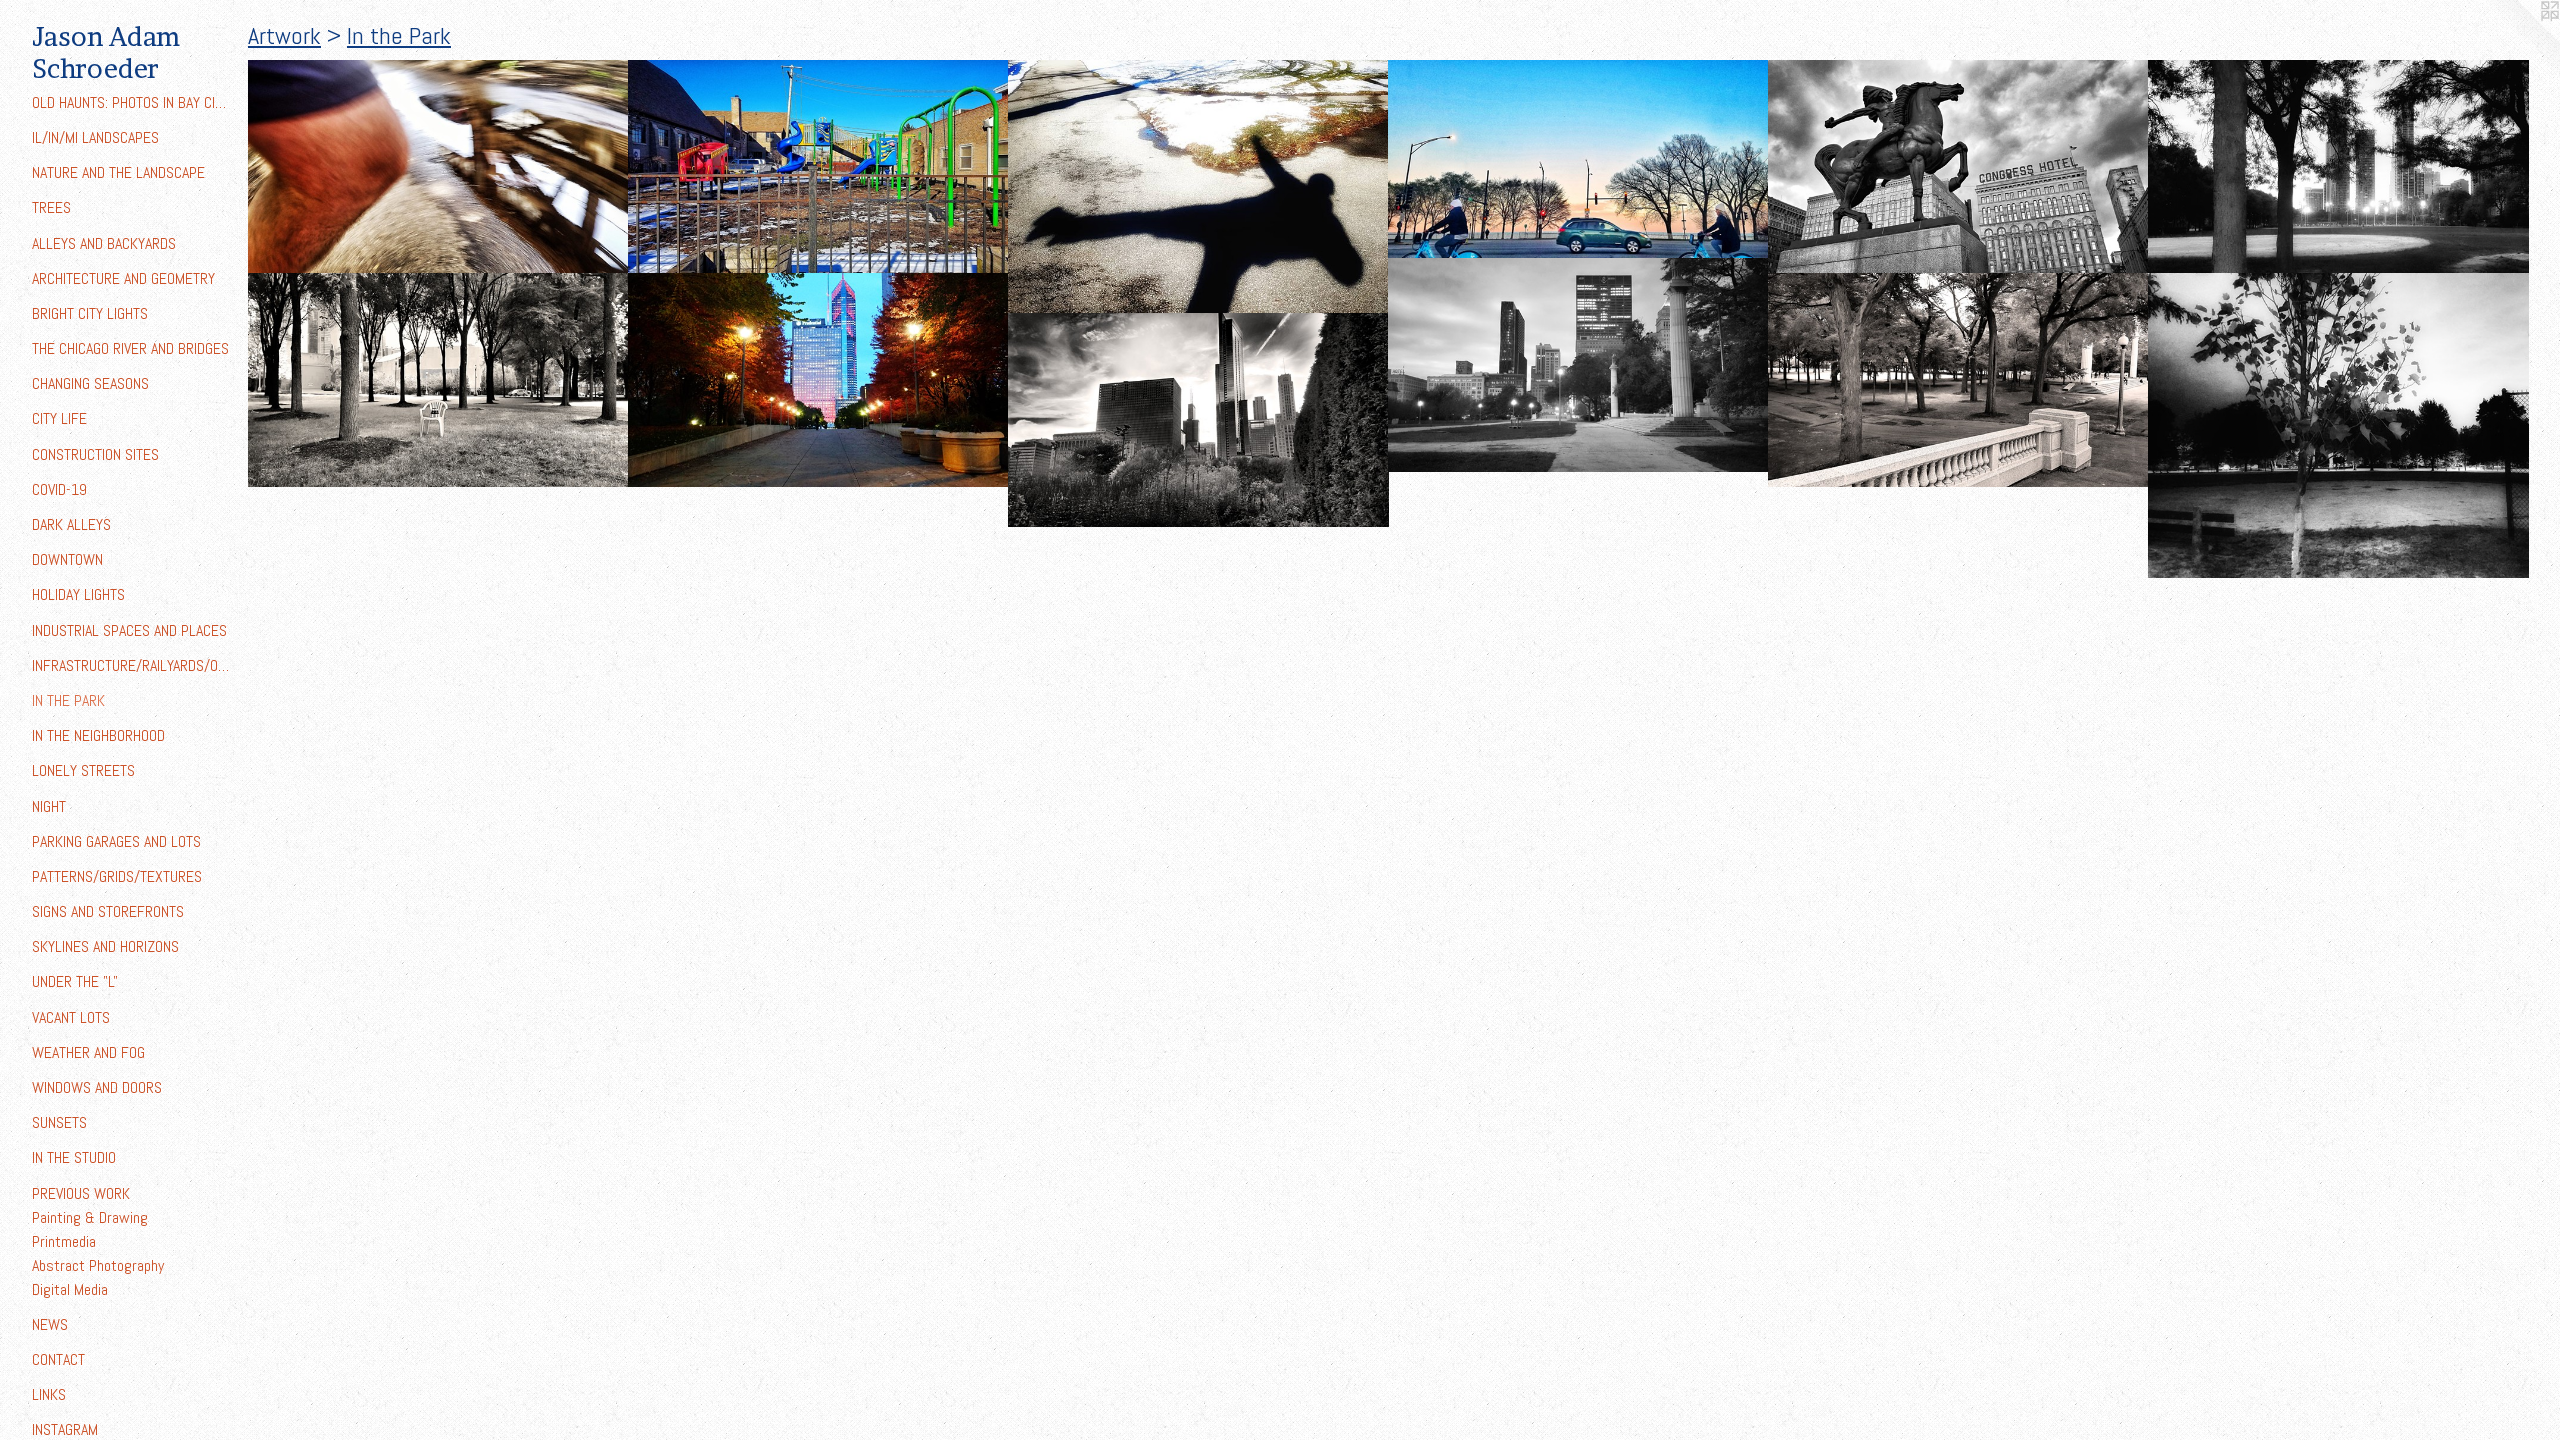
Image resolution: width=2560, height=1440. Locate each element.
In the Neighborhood (98, 735)
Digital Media (70, 1289)
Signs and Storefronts (108, 911)
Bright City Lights (90, 313)
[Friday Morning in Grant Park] (438, 380)
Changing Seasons (90, 383)
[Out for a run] (438, 167)
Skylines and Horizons (105, 946)
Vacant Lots (71, 1017)
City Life (59, 418)
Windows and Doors (97, 1087)
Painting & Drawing (90, 1217)
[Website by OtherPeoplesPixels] (2520, 40)
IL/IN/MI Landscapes (95, 137)
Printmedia (64, 1241)
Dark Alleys (71, 524)
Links (49, 1394)
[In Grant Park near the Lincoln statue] (1578, 365)
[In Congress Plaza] (1958, 167)
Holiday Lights (78, 594)
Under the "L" (75, 981)
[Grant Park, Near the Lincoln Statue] (1958, 380)
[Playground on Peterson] (818, 167)
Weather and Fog (88, 1052)
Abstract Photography (98, 1265)
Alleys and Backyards (104, 243)
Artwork (284, 35)
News (50, 1324)
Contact (58, 1359)
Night (49, 806)
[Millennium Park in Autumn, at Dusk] (818, 380)
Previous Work (81, 1193)
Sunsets (59, 1122)
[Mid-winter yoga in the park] (1198, 187)
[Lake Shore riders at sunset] (1578, 159)
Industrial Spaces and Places (129, 630)
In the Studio (74, 1157)
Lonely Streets (83, 770)
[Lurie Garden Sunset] (1198, 420)
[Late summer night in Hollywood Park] (2338, 425)
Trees (51, 207)
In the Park (68, 700)
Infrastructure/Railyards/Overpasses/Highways (132, 665)
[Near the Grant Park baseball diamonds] (2338, 167)
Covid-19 (59, 489)
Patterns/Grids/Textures (117, 876)
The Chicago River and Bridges (130, 348)
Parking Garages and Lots (116, 841)
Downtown (67, 559)
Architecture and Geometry (123, 278)
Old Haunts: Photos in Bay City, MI (132, 102)
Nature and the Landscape (118, 172)
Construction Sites (95, 454)
